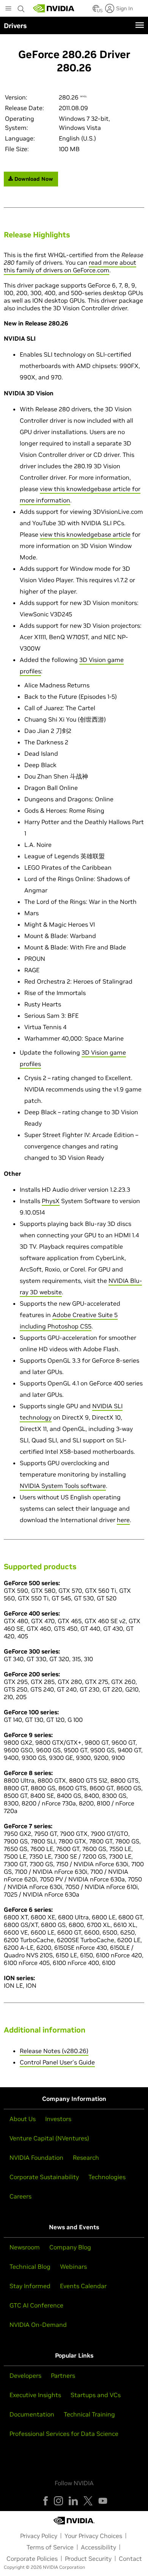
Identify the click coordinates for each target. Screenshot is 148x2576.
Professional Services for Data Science (64, 2434)
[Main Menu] (8, 9)
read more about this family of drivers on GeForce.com (70, 266)
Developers (25, 2375)
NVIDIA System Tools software (63, 1486)
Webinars (73, 2266)
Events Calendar (83, 2286)
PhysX (51, 1201)
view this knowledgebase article (85, 534)
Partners (63, 2375)
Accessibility (98, 2547)
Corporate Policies (32, 2559)
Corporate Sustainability (44, 2177)
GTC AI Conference (36, 2305)
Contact (130, 2559)
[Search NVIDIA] (21, 7)
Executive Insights (35, 2395)
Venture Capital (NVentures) (49, 2138)
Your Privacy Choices (93, 2536)
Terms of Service (50, 2547)
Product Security (88, 2559)
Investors (58, 2119)
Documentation (32, 2414)
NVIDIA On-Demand (38, 2325)
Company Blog (70, 2247)
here (123, 1520)
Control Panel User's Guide (57, 2062)
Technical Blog (30, 2266)
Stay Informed (30, 2286)
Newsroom (25, 2247)
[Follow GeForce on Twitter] (88, 2501)
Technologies (107, 2177)
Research (86, 2157)
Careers (20, 2196)
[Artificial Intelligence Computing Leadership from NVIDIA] (54, 8)
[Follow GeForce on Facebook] (46, 2501)
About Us (23, 2119)
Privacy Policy (39, 2536)
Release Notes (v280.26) (54, 2051)
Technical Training (89, 2414)
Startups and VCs (96, 2395)
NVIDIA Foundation (36, 2157)
